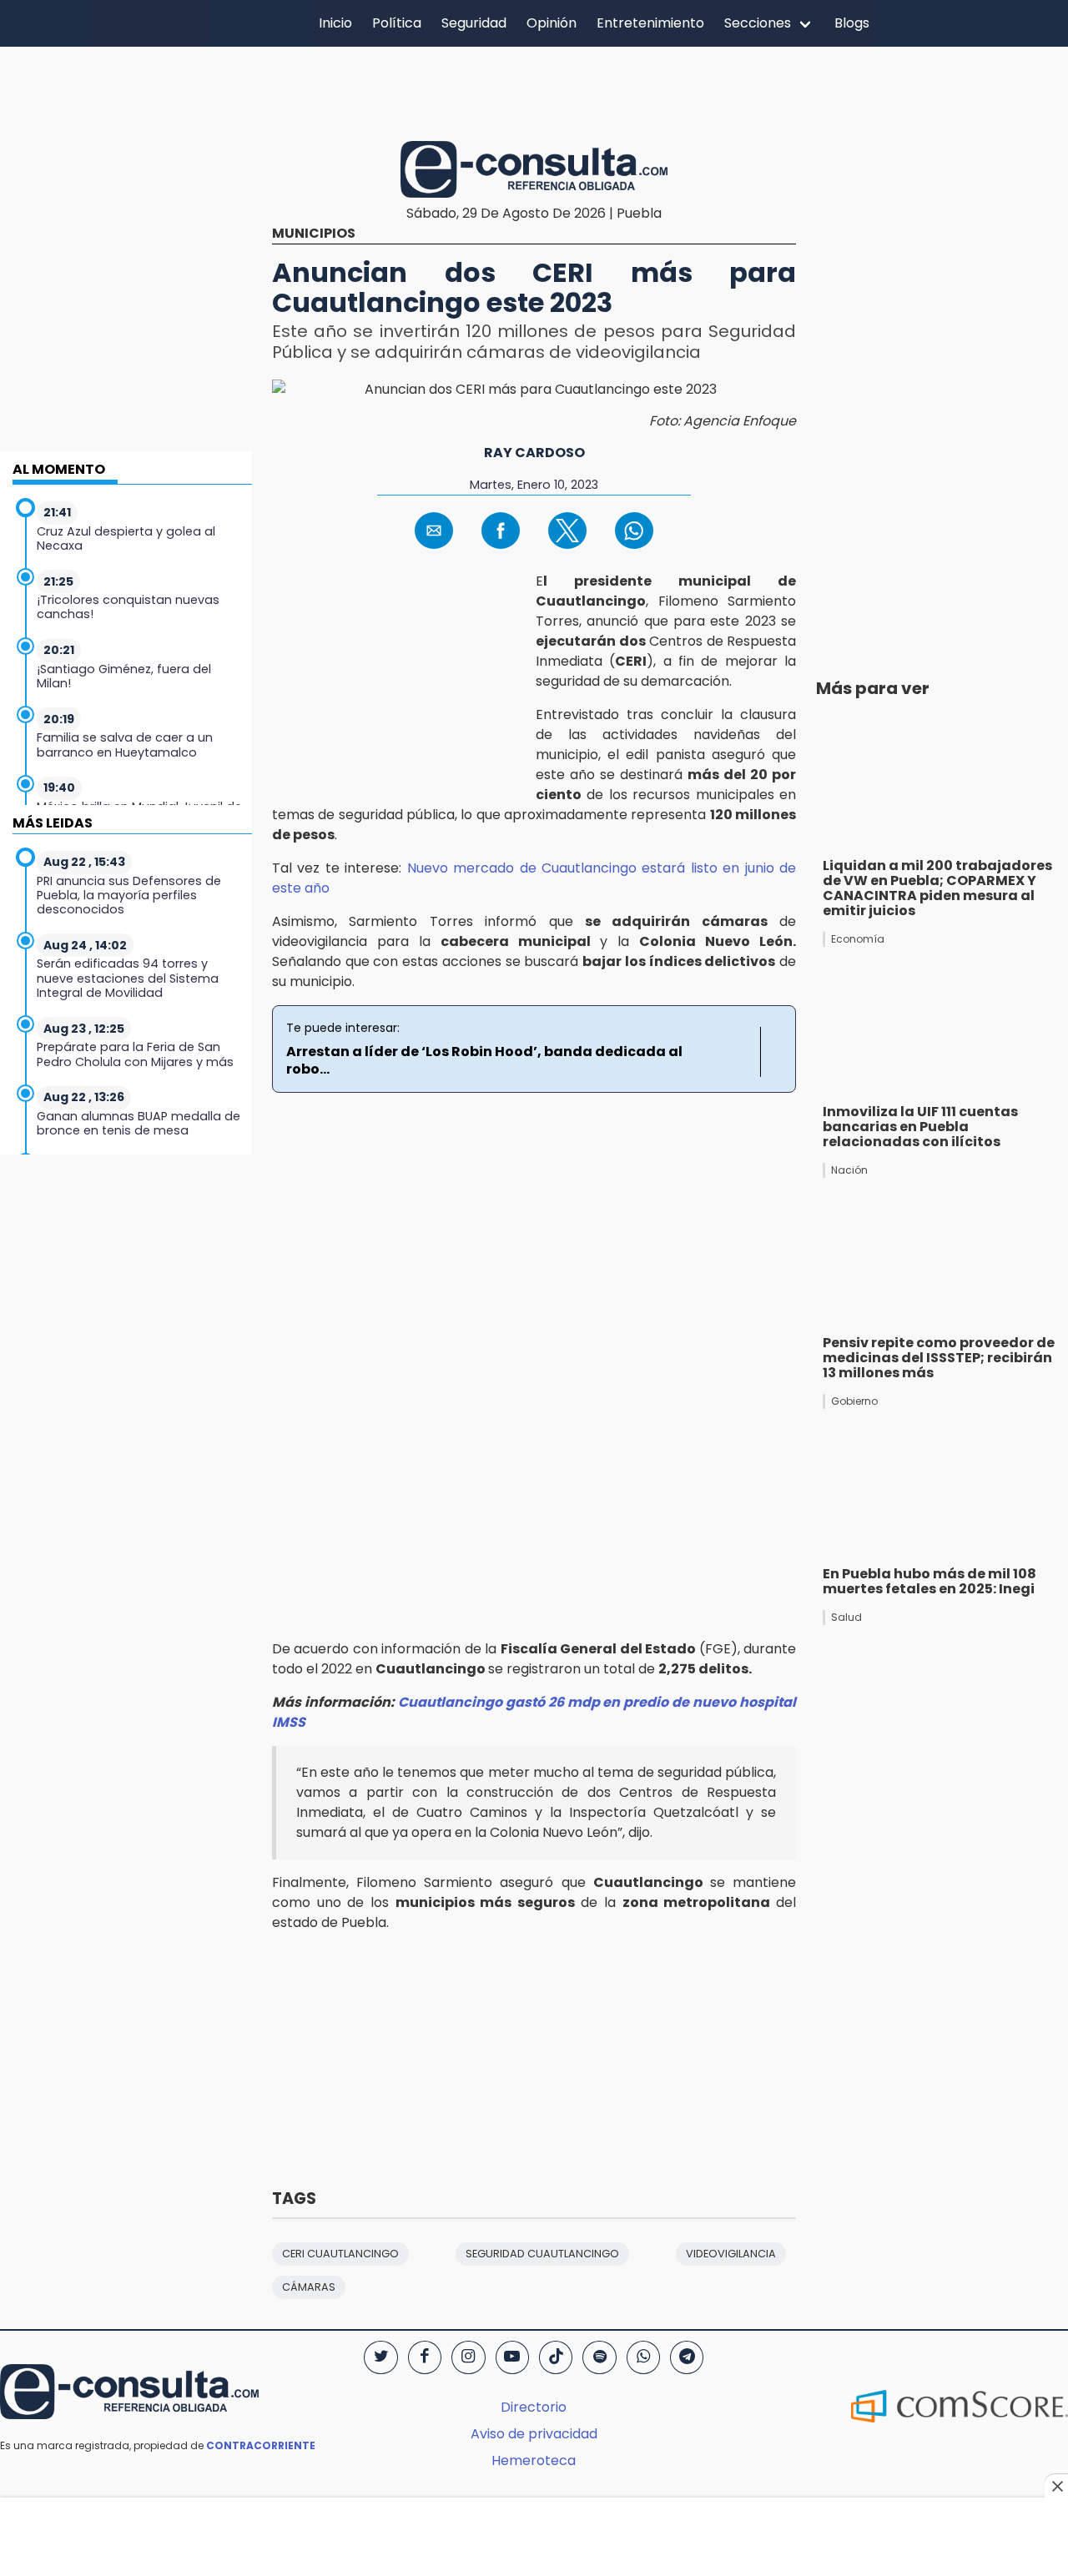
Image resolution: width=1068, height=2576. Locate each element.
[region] (534, 91)
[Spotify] (599, 2357)
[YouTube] (512, 2357)
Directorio (534, 2407)
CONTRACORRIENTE (261, 2445)
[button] (434, 531)
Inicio (335, 23)
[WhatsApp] (643, 2357)
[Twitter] (380, 2357)
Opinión (552, 23)
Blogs (852, 23)
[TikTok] (556, 2357)
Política (397, 23)
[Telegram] (687, 2357)
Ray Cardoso (534, 453)
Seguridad (474, 23)
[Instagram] (468, 2357)
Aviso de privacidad (534, 2434)
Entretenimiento (650, 23)
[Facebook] (425, 2357)
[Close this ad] (1056, 2486)
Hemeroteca (534, 2460)
